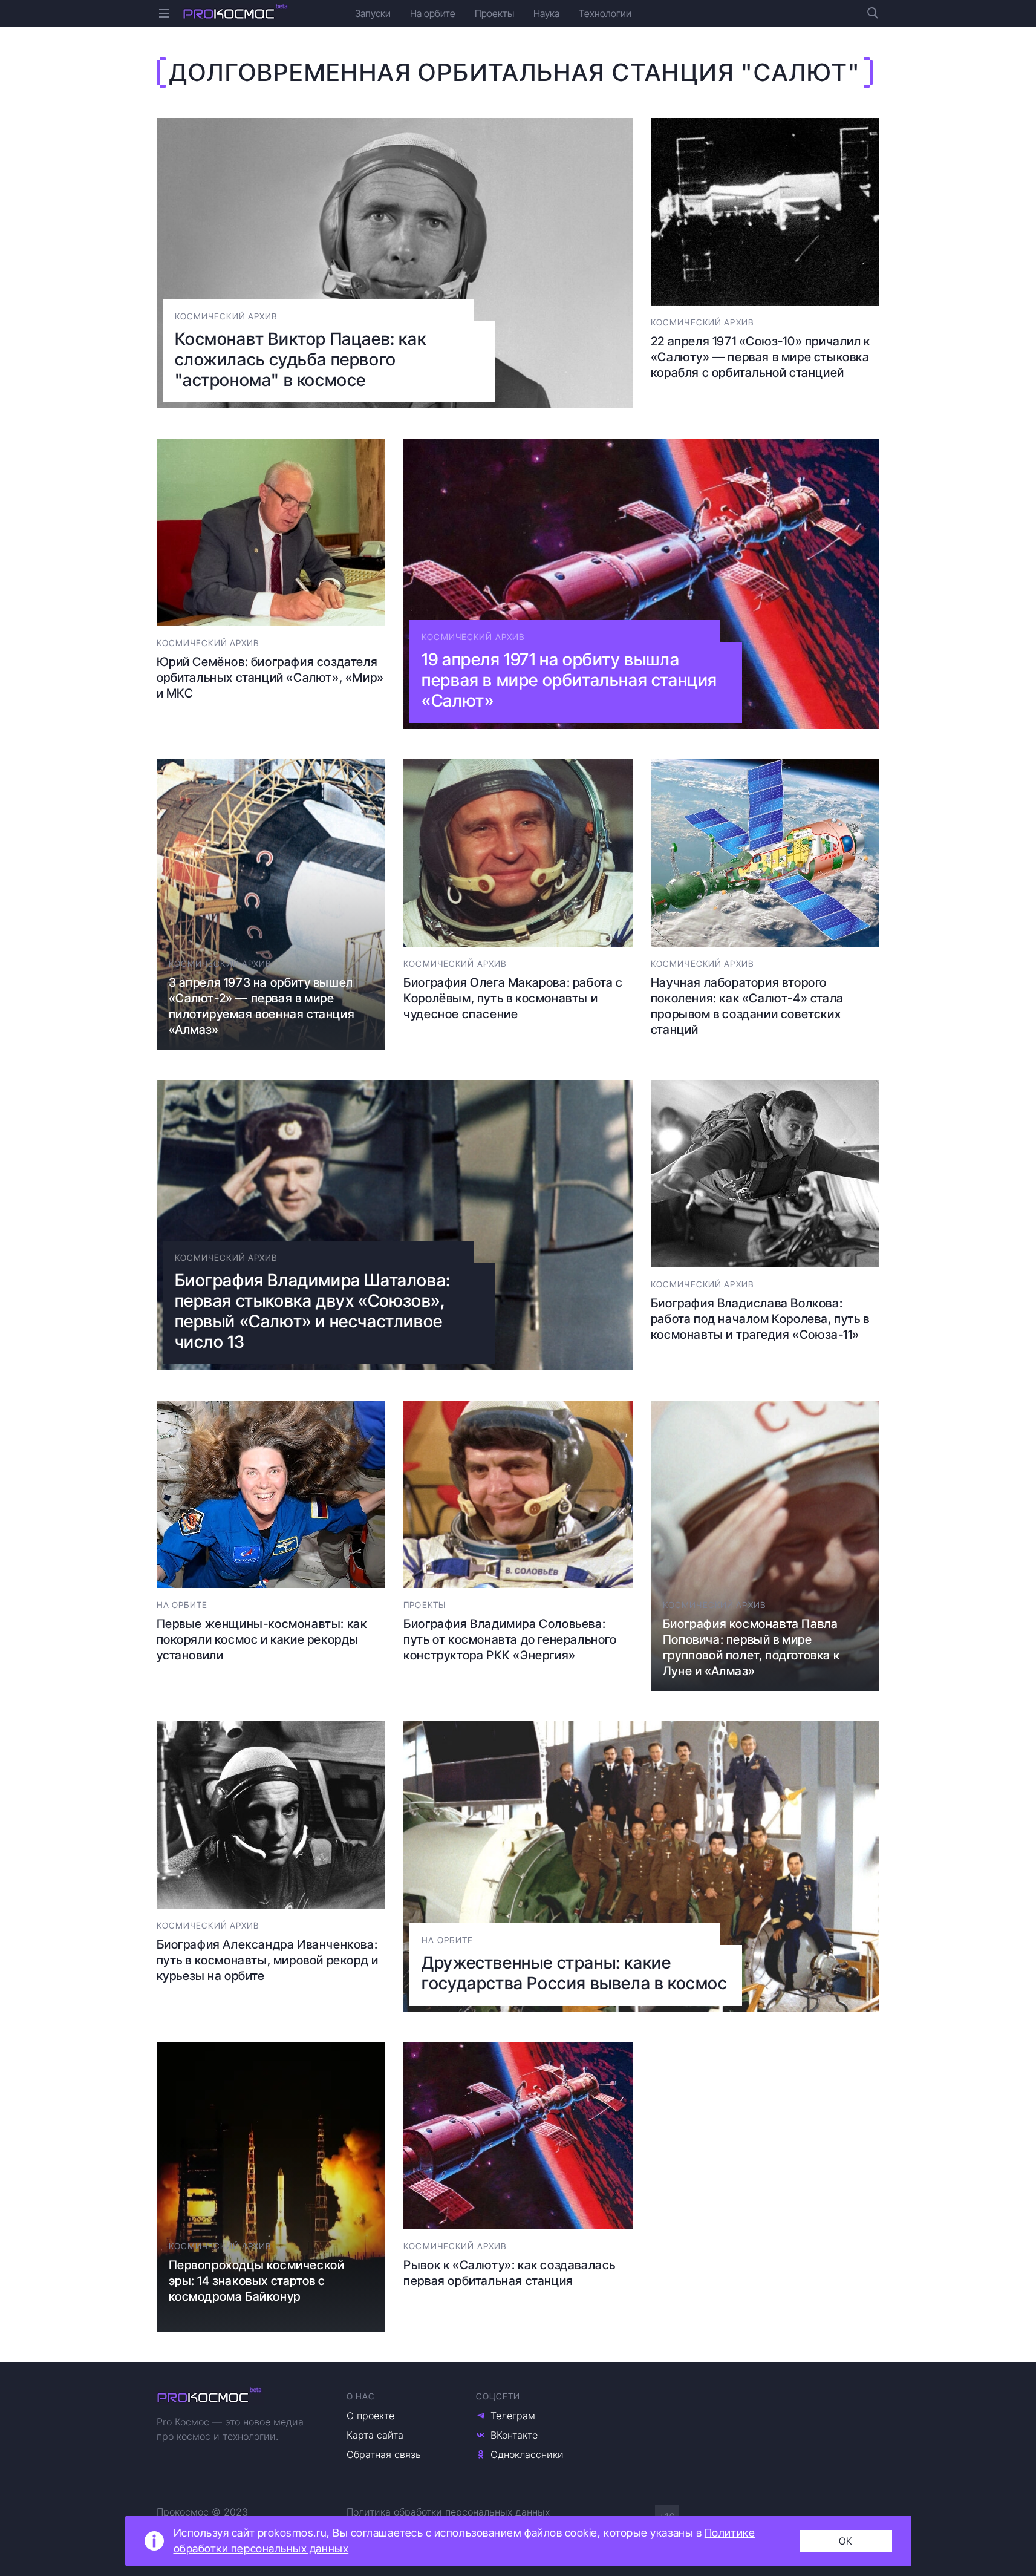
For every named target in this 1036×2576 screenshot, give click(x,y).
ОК (846, 2541)
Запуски (373, 13)
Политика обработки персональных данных (448, 2512)
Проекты (494, 13)
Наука (546, 13)
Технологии (605, 13)
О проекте (370, 2416)
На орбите (433, 13)
